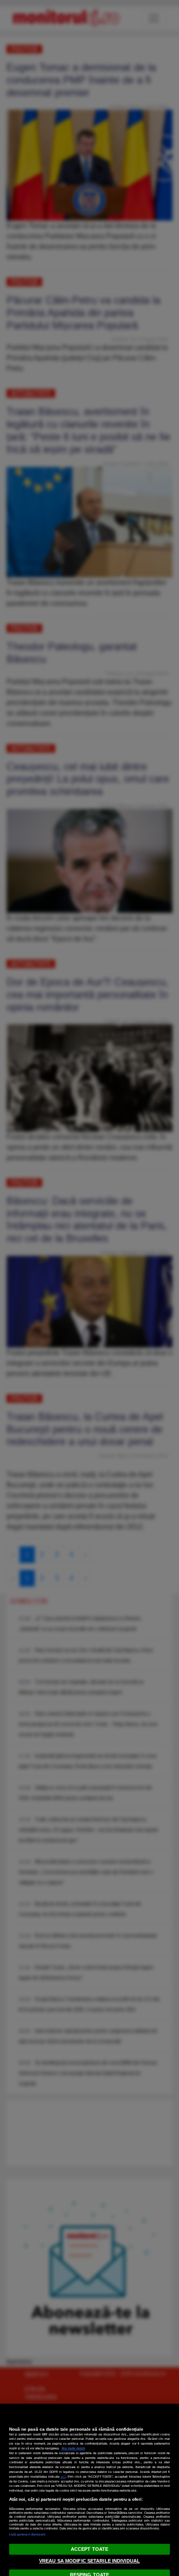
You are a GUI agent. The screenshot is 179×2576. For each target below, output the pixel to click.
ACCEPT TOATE (89, 2549)
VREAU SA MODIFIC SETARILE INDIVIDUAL (89, 2561)
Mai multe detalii (73, 2448)
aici (63, 2477)
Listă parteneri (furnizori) (27, 2534)
